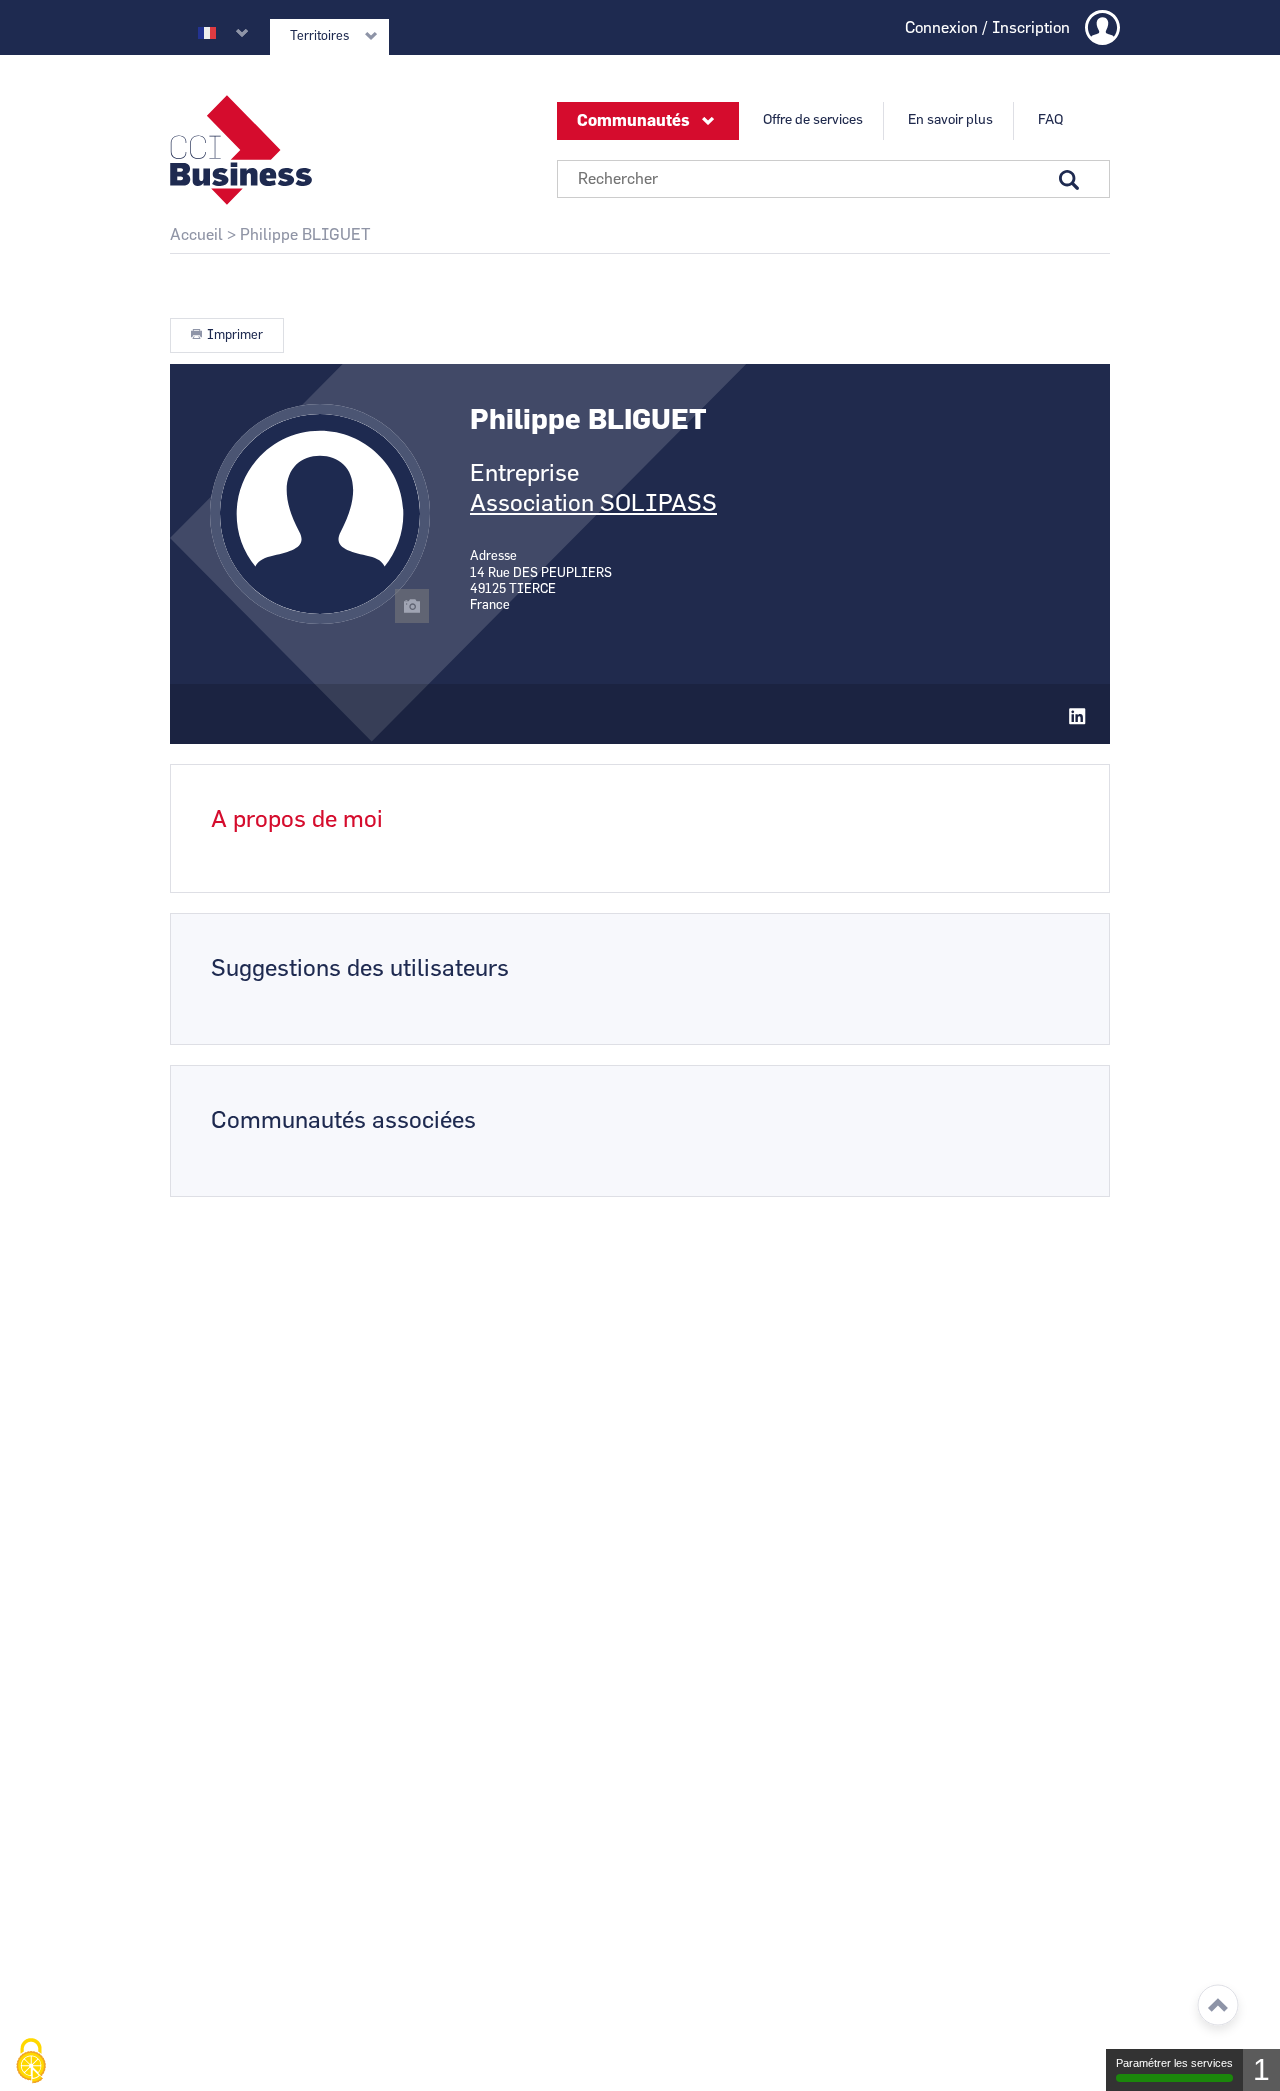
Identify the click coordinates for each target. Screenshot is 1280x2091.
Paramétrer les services (1174, 2063)
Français (207, 33)
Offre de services (813, 120)
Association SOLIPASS (593, 504)
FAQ (1050, 120)
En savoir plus (950, 120)
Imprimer (235, 335)
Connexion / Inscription (987, 28)
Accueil (196, 235)
